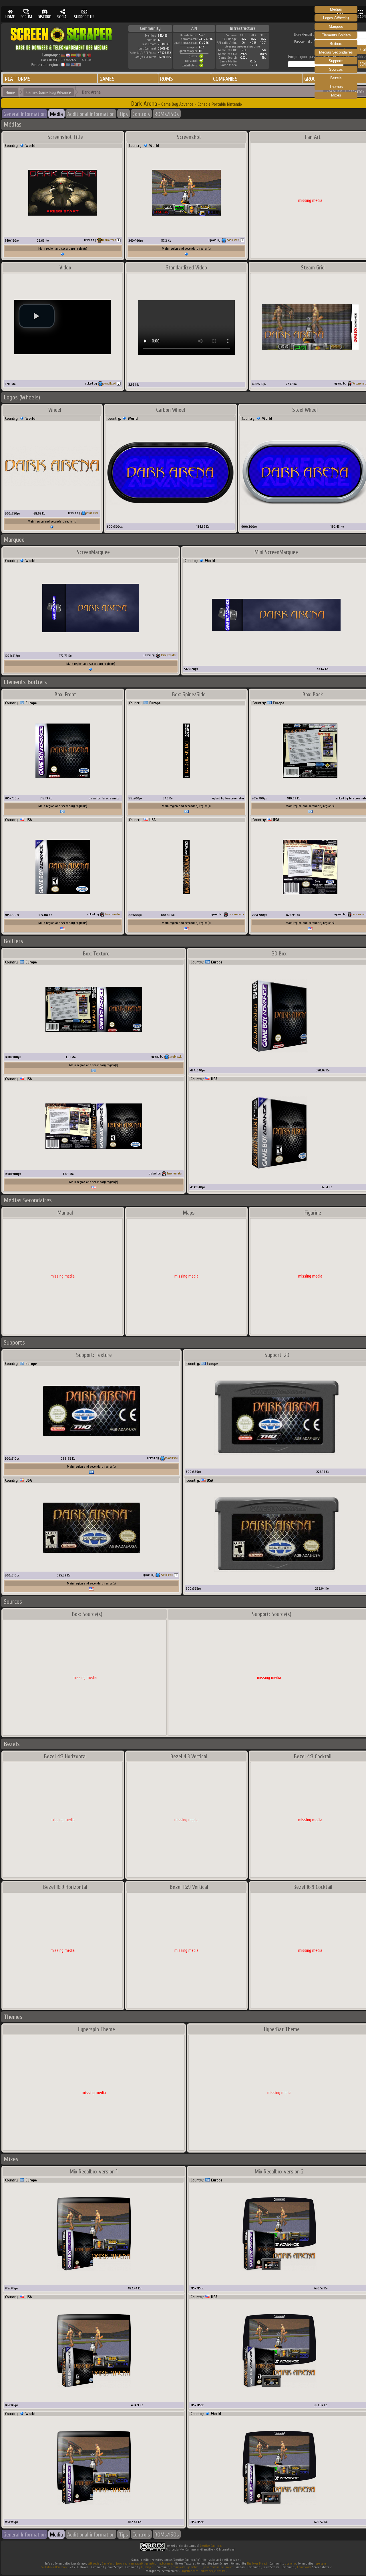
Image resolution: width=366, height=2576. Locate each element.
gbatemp (290, 2564)
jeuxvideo (122, 2564)
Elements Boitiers (336, 35)
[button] (37, 316)
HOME (10, 17)
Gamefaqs (108, 2564)
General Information (25, 114)
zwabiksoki (233, 240)
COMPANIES (225, 79)
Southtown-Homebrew (54, 2567)
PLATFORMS (18, 79)
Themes (336, 87)
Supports (336, 61)
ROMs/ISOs (167, 114)
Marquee (336, 26)
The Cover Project (257, 2564)
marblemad (109, 240)
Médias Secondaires (336, 52)
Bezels (336, 78)
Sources (336, 69)
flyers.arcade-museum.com (217, 2567)
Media (56, 114)
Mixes (336, 95)
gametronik (136, 2564)
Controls (141, 114)
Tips (124, 114)
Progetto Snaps (189, 2571)
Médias (336, 9)
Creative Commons (211, 2546)
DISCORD (45, 17)
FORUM (26, 17)
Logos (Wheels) (336, 18)
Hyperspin (320, 2564)
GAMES (107, 79)
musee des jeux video (213, 2571)
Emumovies (178, 2567)
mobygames (166, 2564)
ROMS (167, 79)
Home (10, 92)
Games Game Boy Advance (49, 92)
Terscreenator (169, 655)
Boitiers (336, 44)
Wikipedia (94, 2564)
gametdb (151, 2564)
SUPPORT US (84, 17)
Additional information (91, 114)
